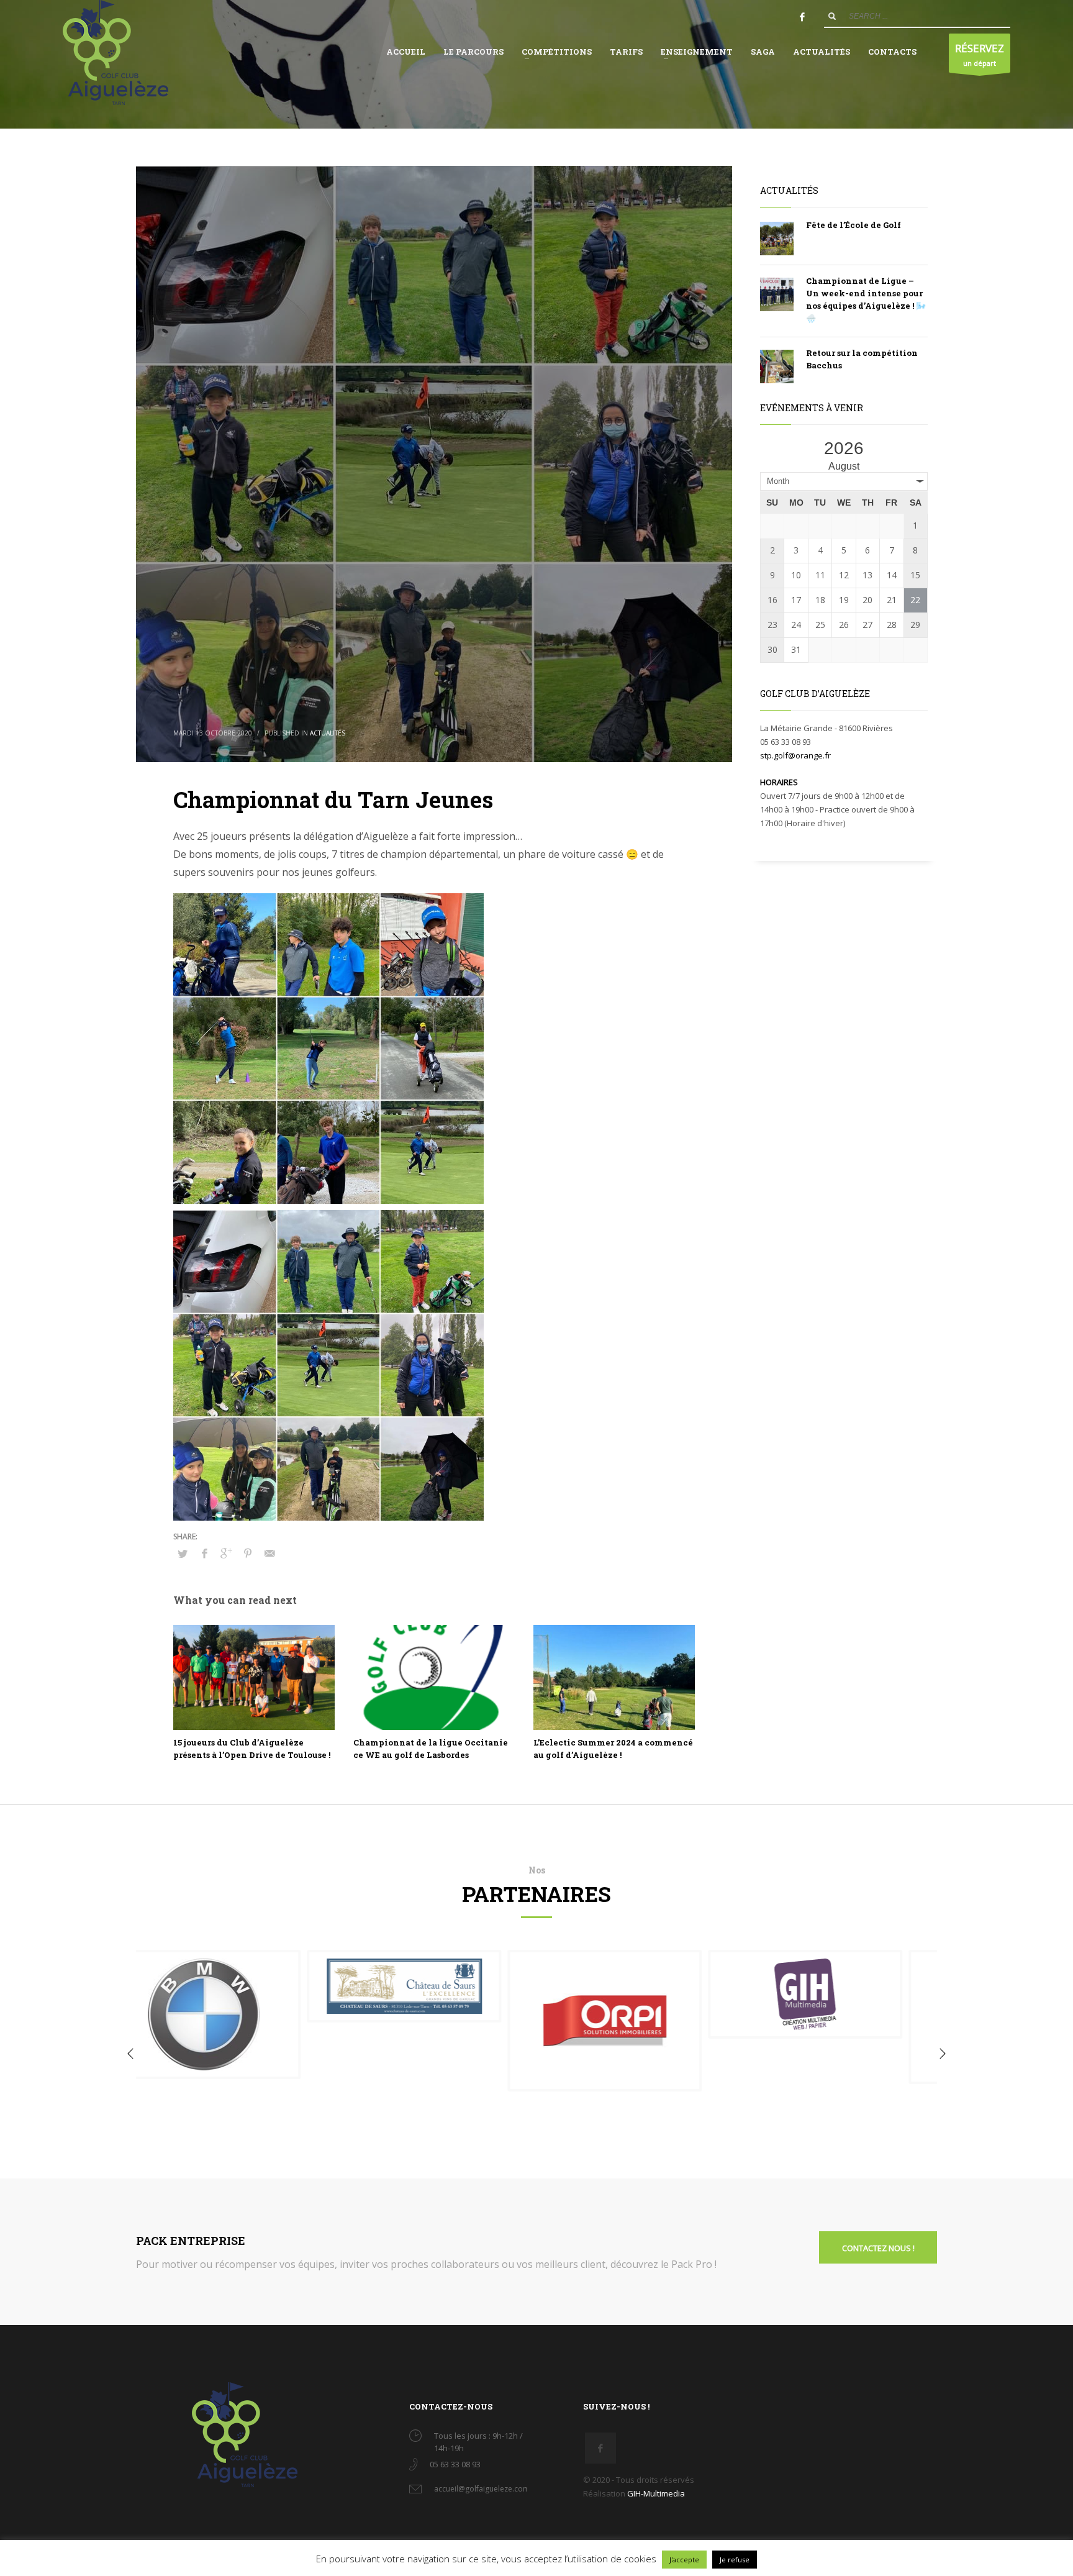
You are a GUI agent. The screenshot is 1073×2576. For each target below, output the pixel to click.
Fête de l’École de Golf (853, 225)
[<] (771, 454)
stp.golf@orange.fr (795, 755)
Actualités (328, 733)
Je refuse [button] (735, 2560)
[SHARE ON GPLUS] (226, 1553)
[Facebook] (802, 17)
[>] (917, 454)
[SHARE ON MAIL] (269, 1553)
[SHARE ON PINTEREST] (248, 1553)
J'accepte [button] (684, 2560)
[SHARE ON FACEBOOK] (204, 1553)
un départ (980, 54)
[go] (832, 16)
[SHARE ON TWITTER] (183, 1554)
